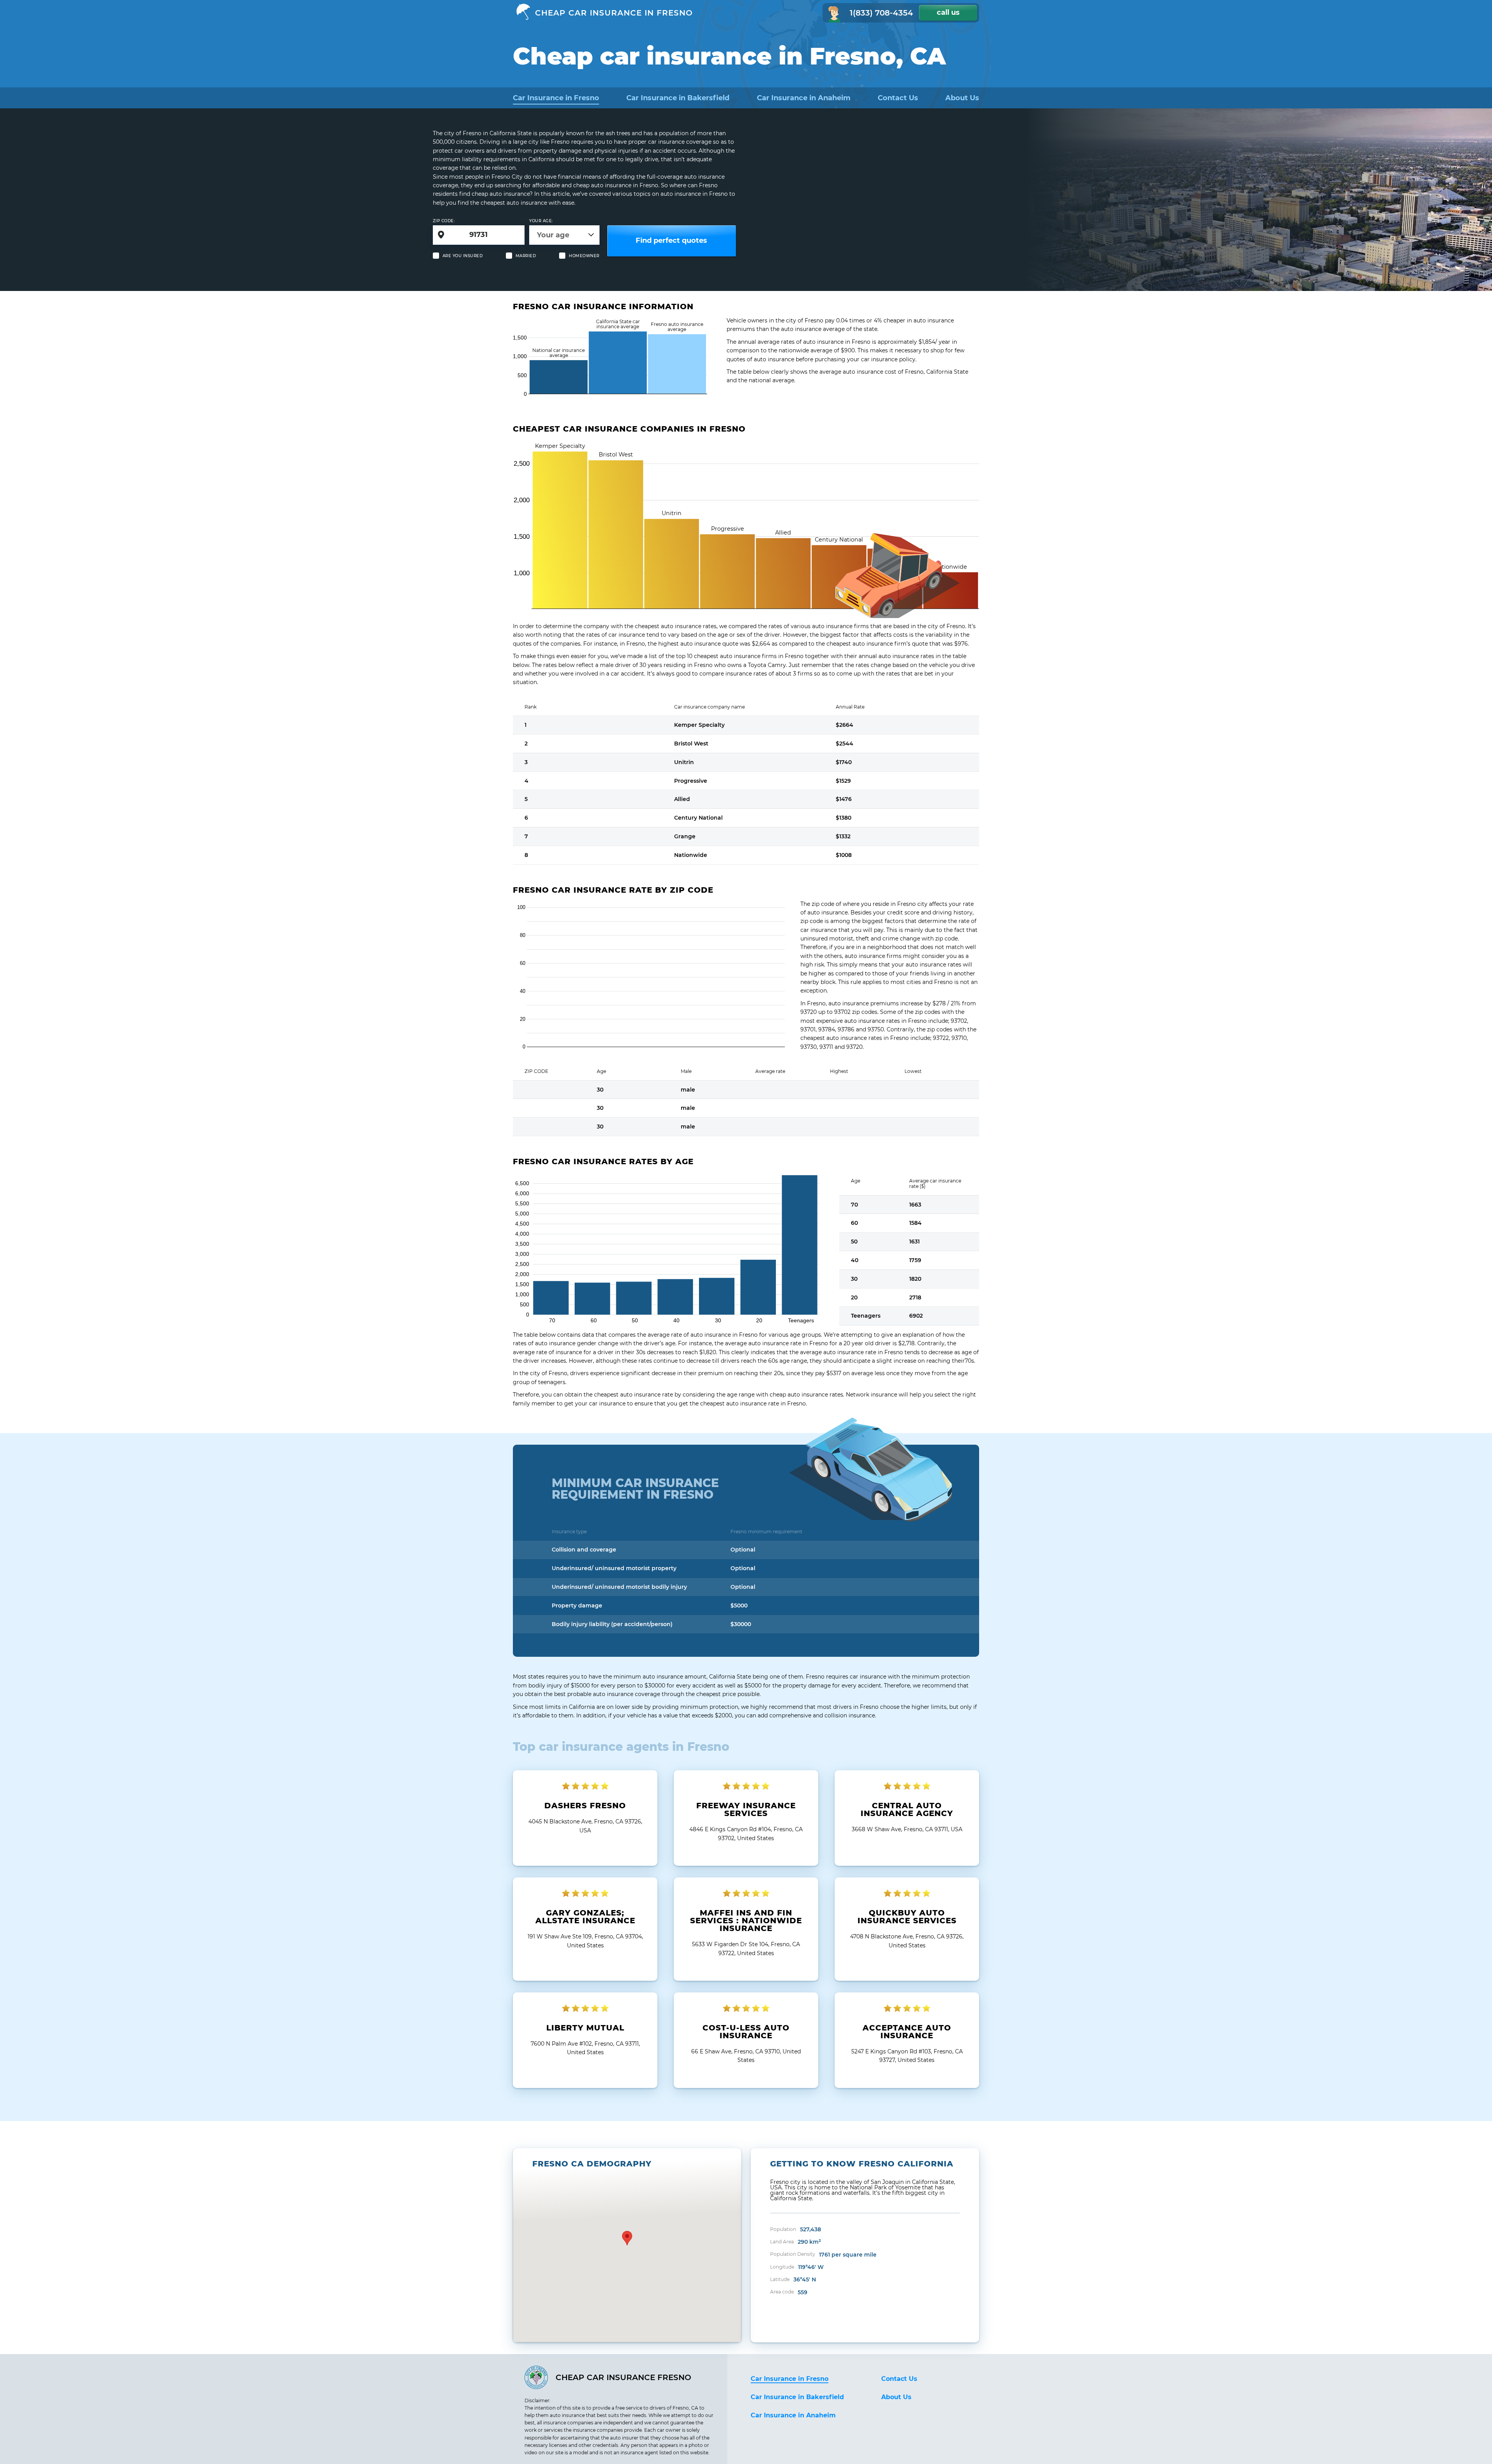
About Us (962, 98)
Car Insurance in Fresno (556, 98)
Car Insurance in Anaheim (804, 98)
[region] (627, 2245)
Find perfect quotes (671, 240)
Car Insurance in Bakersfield (678, 98)
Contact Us (898, 98)
